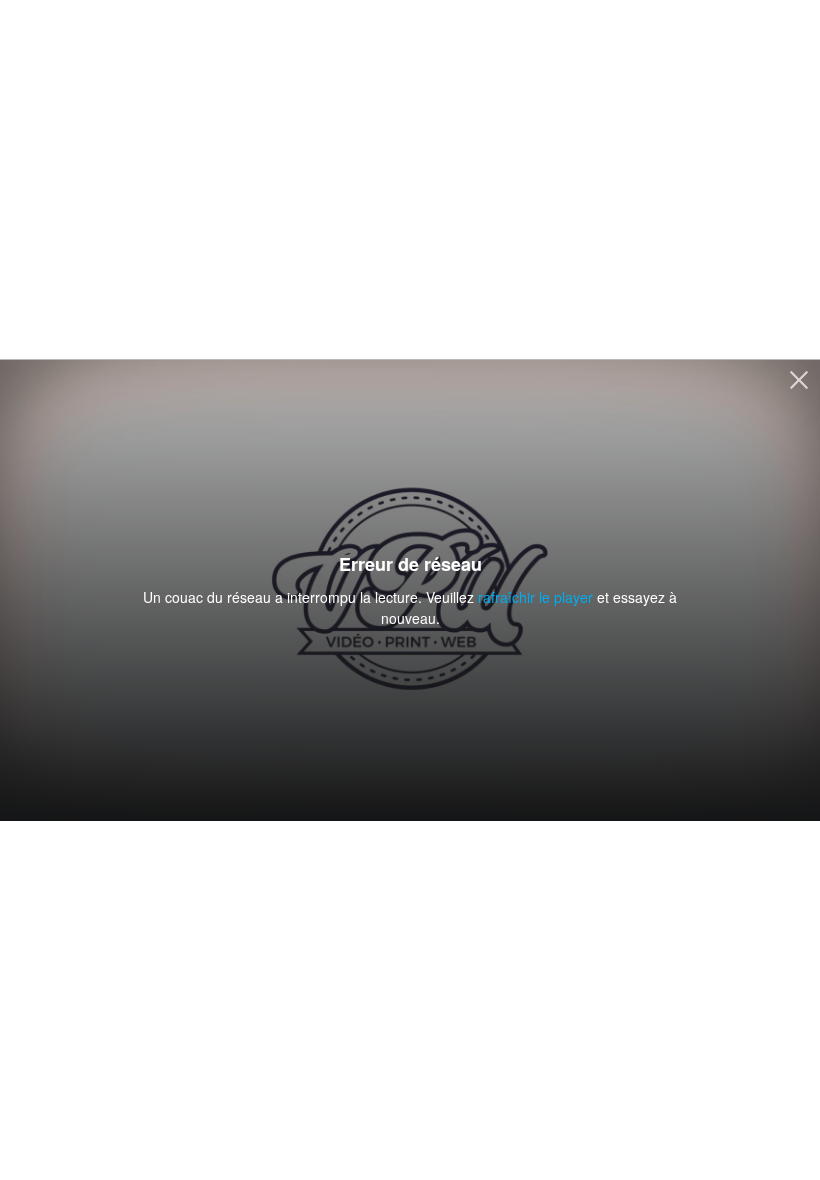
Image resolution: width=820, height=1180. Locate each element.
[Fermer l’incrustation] (799, 382)
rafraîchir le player (535, 597)
